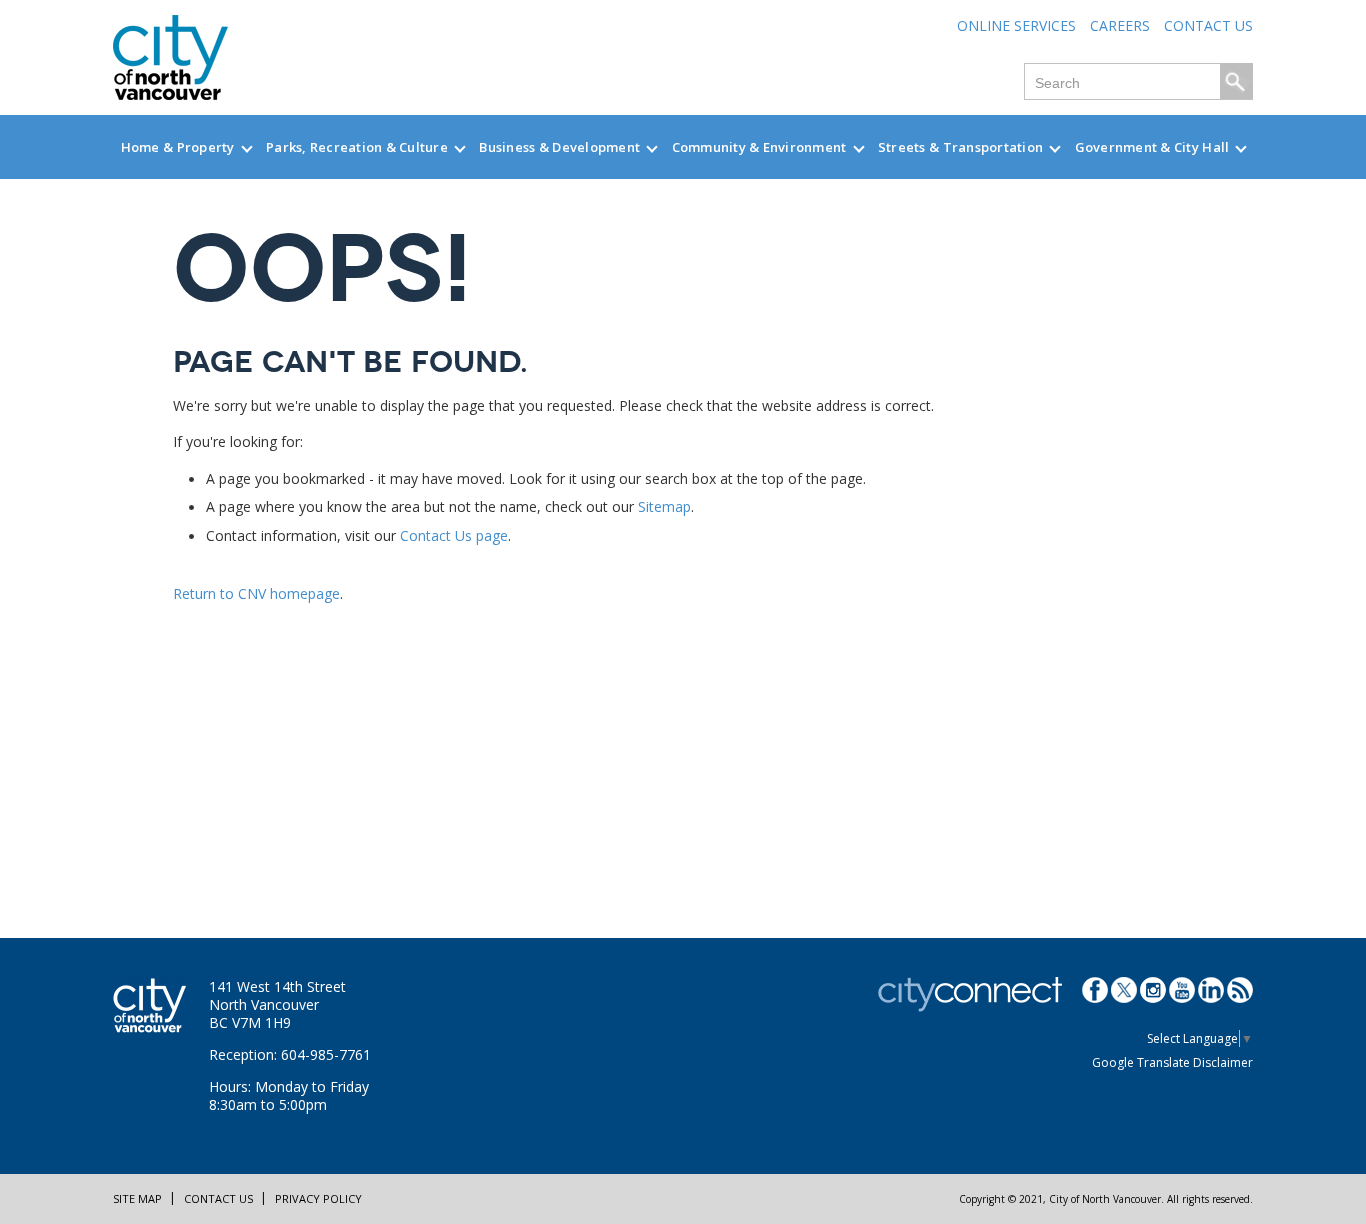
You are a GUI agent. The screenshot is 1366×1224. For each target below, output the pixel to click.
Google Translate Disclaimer (1172, 1062)
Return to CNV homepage (256, 593)
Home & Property (178, 147)
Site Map (137, 1198)
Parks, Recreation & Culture (357, 147)
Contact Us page (454, 535)
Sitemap (664, 506)
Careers (1120, 25)
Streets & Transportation (960, 147)
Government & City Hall (1152, 147)
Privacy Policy (318, 1198)
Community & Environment (759, 147)
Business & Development (559, 147)
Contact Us (1208, 25)
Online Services (1016, 25)
